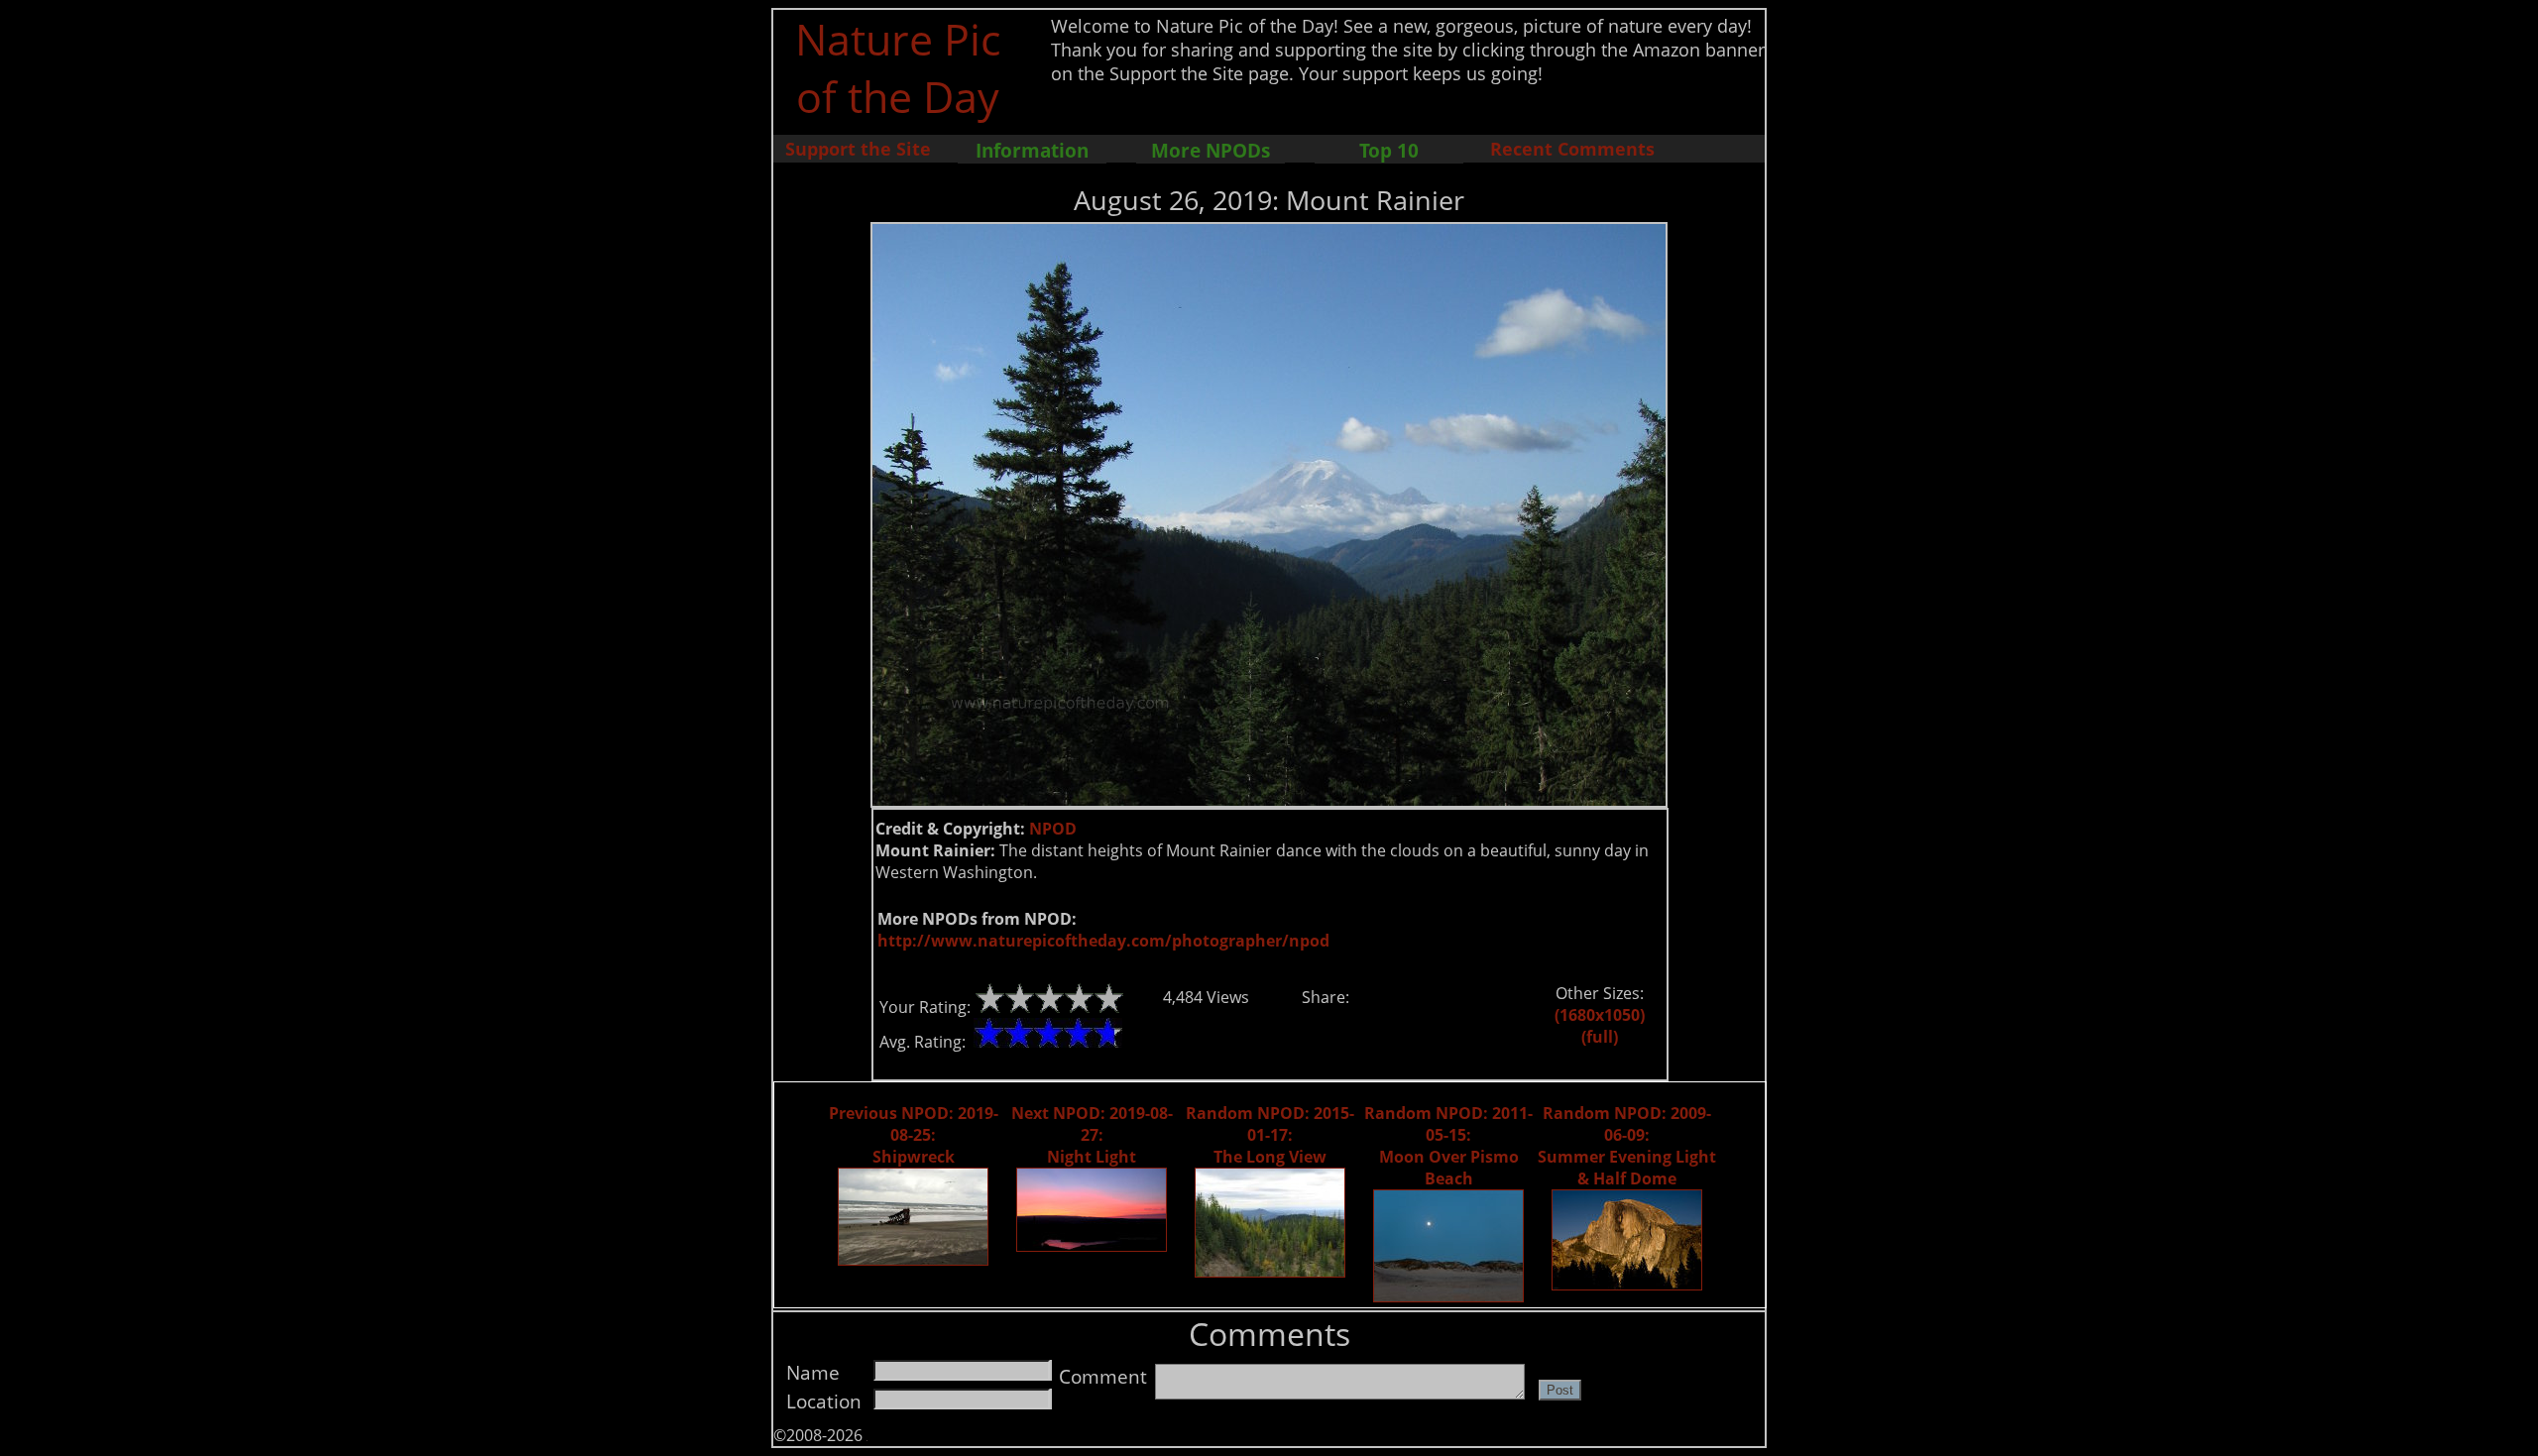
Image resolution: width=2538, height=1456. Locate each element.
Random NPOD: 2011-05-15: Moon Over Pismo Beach (1448, 1146)
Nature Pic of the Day (898, 67)
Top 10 (1389, 150)
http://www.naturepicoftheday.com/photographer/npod (1103, 941)
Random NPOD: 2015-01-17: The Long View (1270, 1135)
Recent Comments (1572, 149)
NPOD (1053, 829)
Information (1032, 150)
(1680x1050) (1600, 1015)
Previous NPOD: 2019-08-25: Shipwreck (914, 1135)
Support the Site (858, 149)
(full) (1600, 1037)
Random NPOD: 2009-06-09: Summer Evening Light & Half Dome (1627, 1146)
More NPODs (1211, 150)
